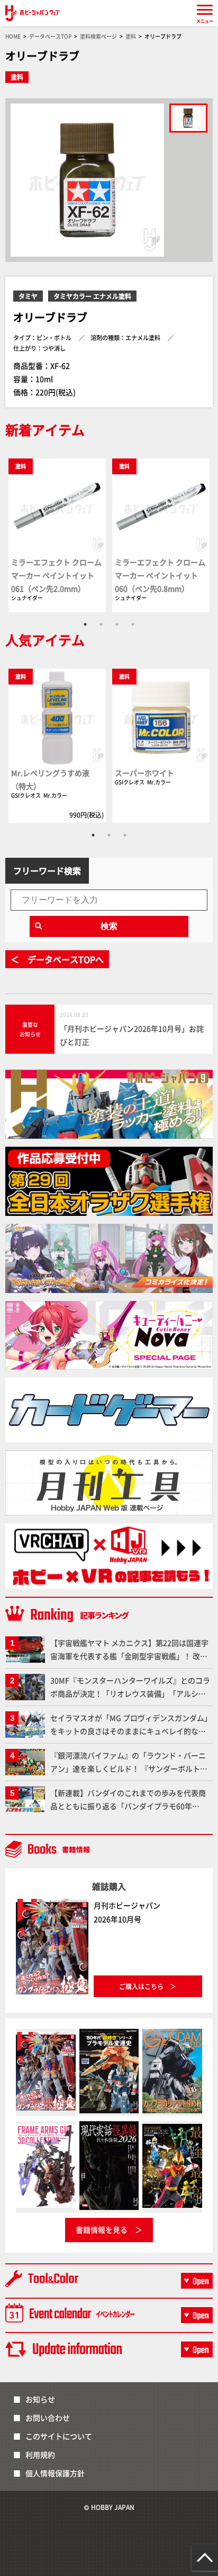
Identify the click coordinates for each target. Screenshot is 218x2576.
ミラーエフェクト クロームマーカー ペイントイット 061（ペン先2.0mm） (56, 575)
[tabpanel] (57, 535)
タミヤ (28, 296)
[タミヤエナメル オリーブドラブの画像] (188, 118)
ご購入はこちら (141, 1986)
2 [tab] (101, 624)
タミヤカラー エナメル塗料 (92, 296)
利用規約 (40, 2455)
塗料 (17, 77)
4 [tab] (133, 624)
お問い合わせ (48, 2418)
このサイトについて (59, 2436)
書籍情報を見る (102, 2230)
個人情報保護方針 (55, 2473)
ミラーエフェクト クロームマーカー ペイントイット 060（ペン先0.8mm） (160, 575)
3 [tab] (117, 624)
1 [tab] (85, 624)
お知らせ (40, 2399)
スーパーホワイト (144, 773)
